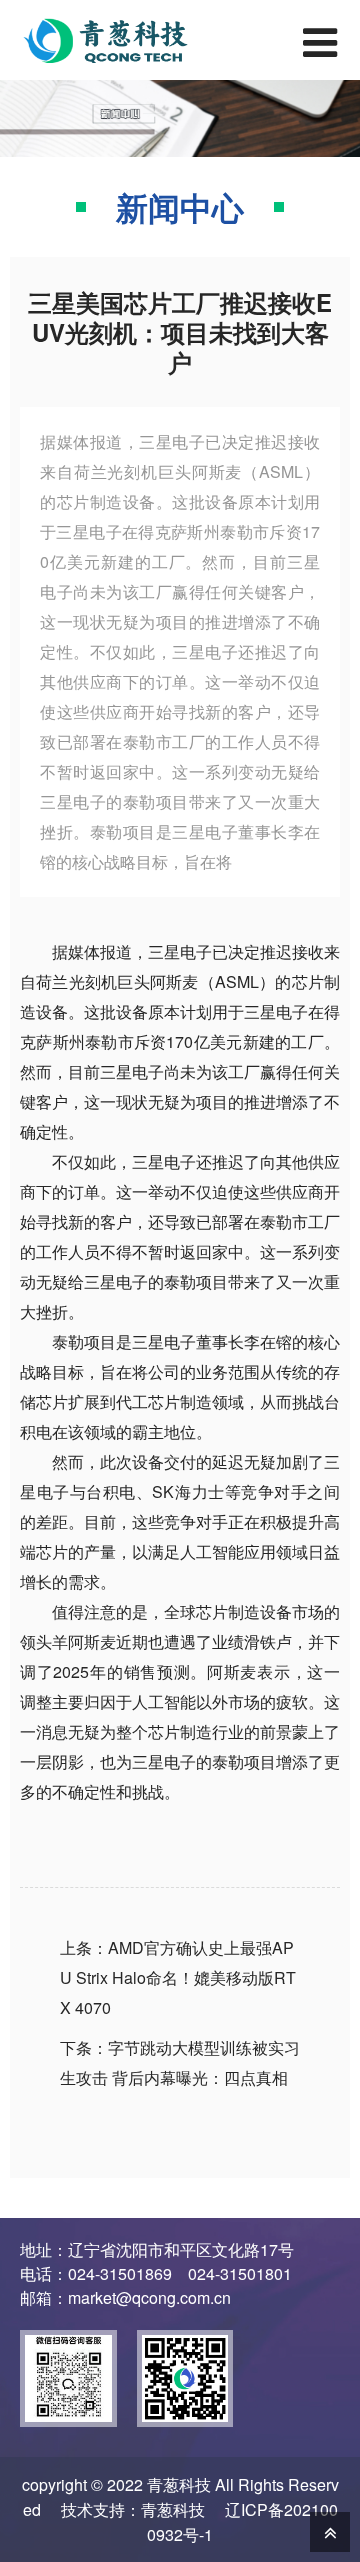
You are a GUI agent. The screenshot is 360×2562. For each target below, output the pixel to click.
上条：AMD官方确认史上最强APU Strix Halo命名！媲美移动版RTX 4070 (178, 1977)
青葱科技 (173, 2509)
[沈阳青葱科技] (120, 40)
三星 (164, 951)
